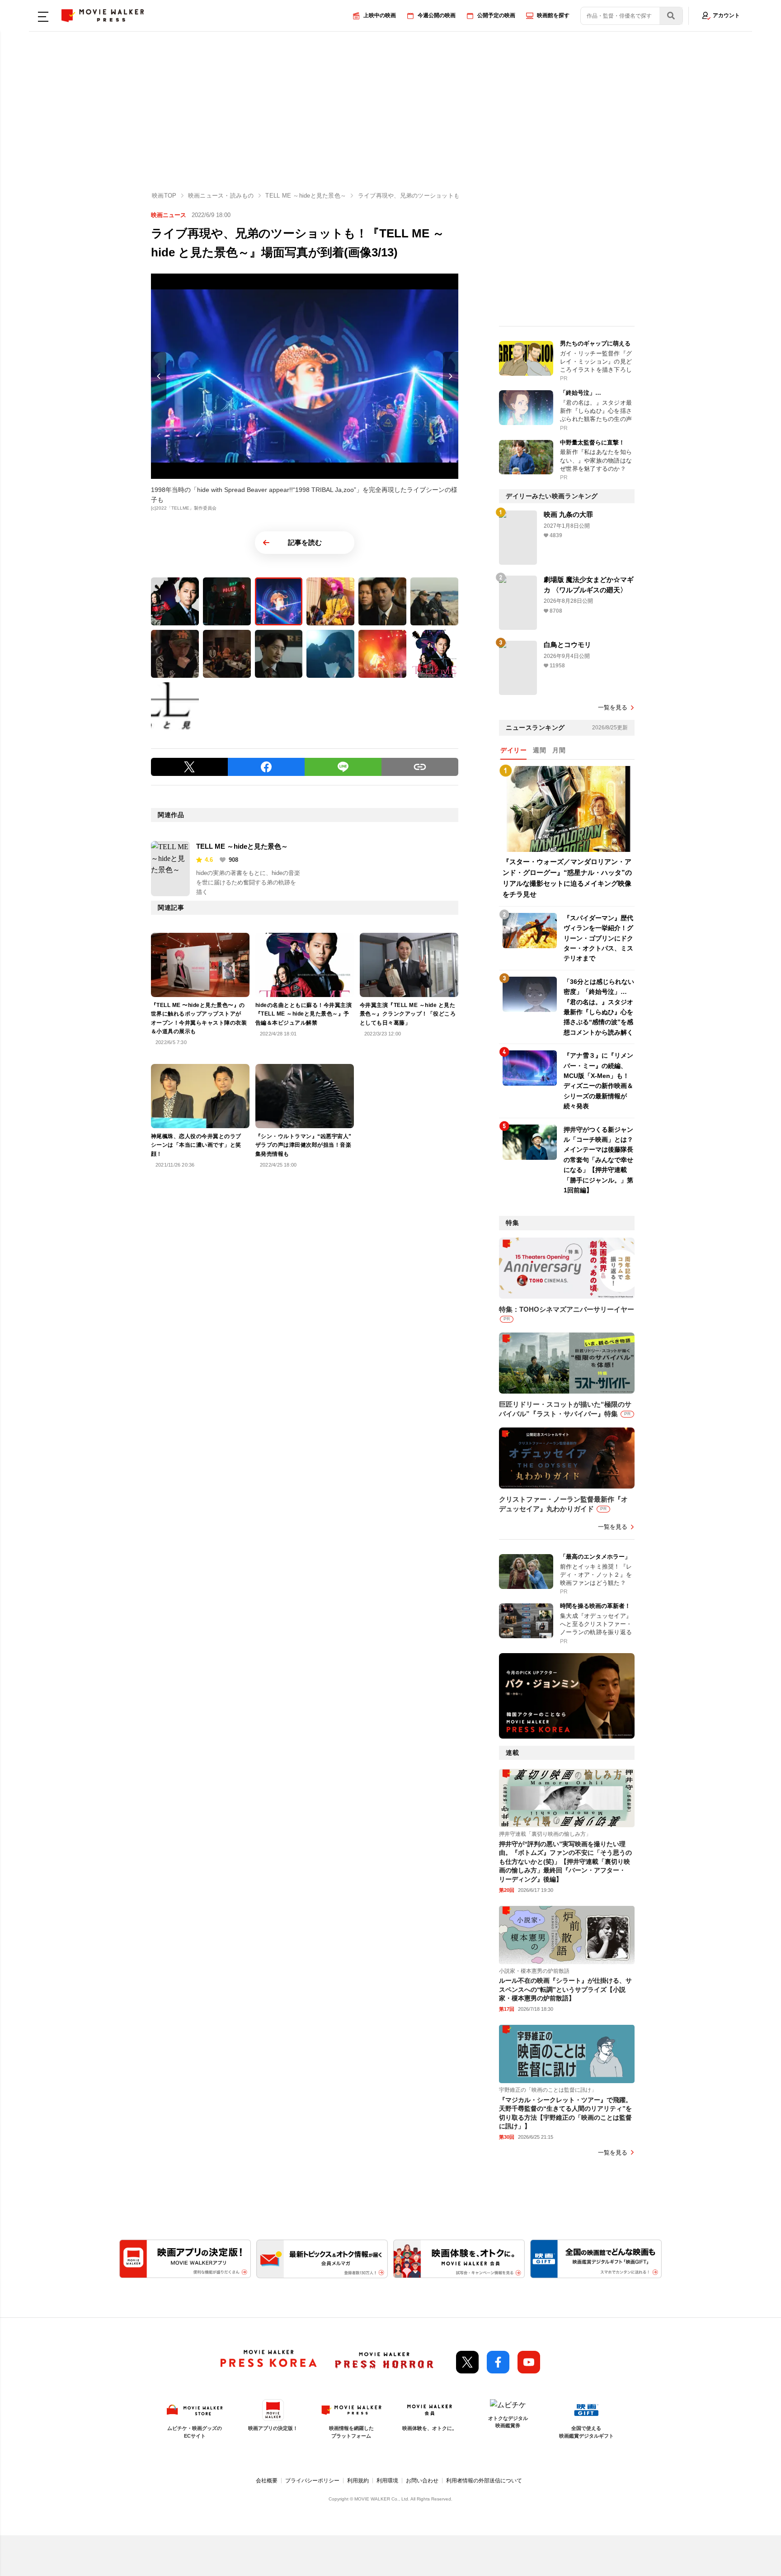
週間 (539, 750)
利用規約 (358, 2481)
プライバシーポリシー (312, 2481)
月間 (559, 750)
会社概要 (267, 2481)
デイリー (513, 750)
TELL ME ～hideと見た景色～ (242, 846)
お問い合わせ (422, 2481)
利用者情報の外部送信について (484, 2481)
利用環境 (387, 2481)
